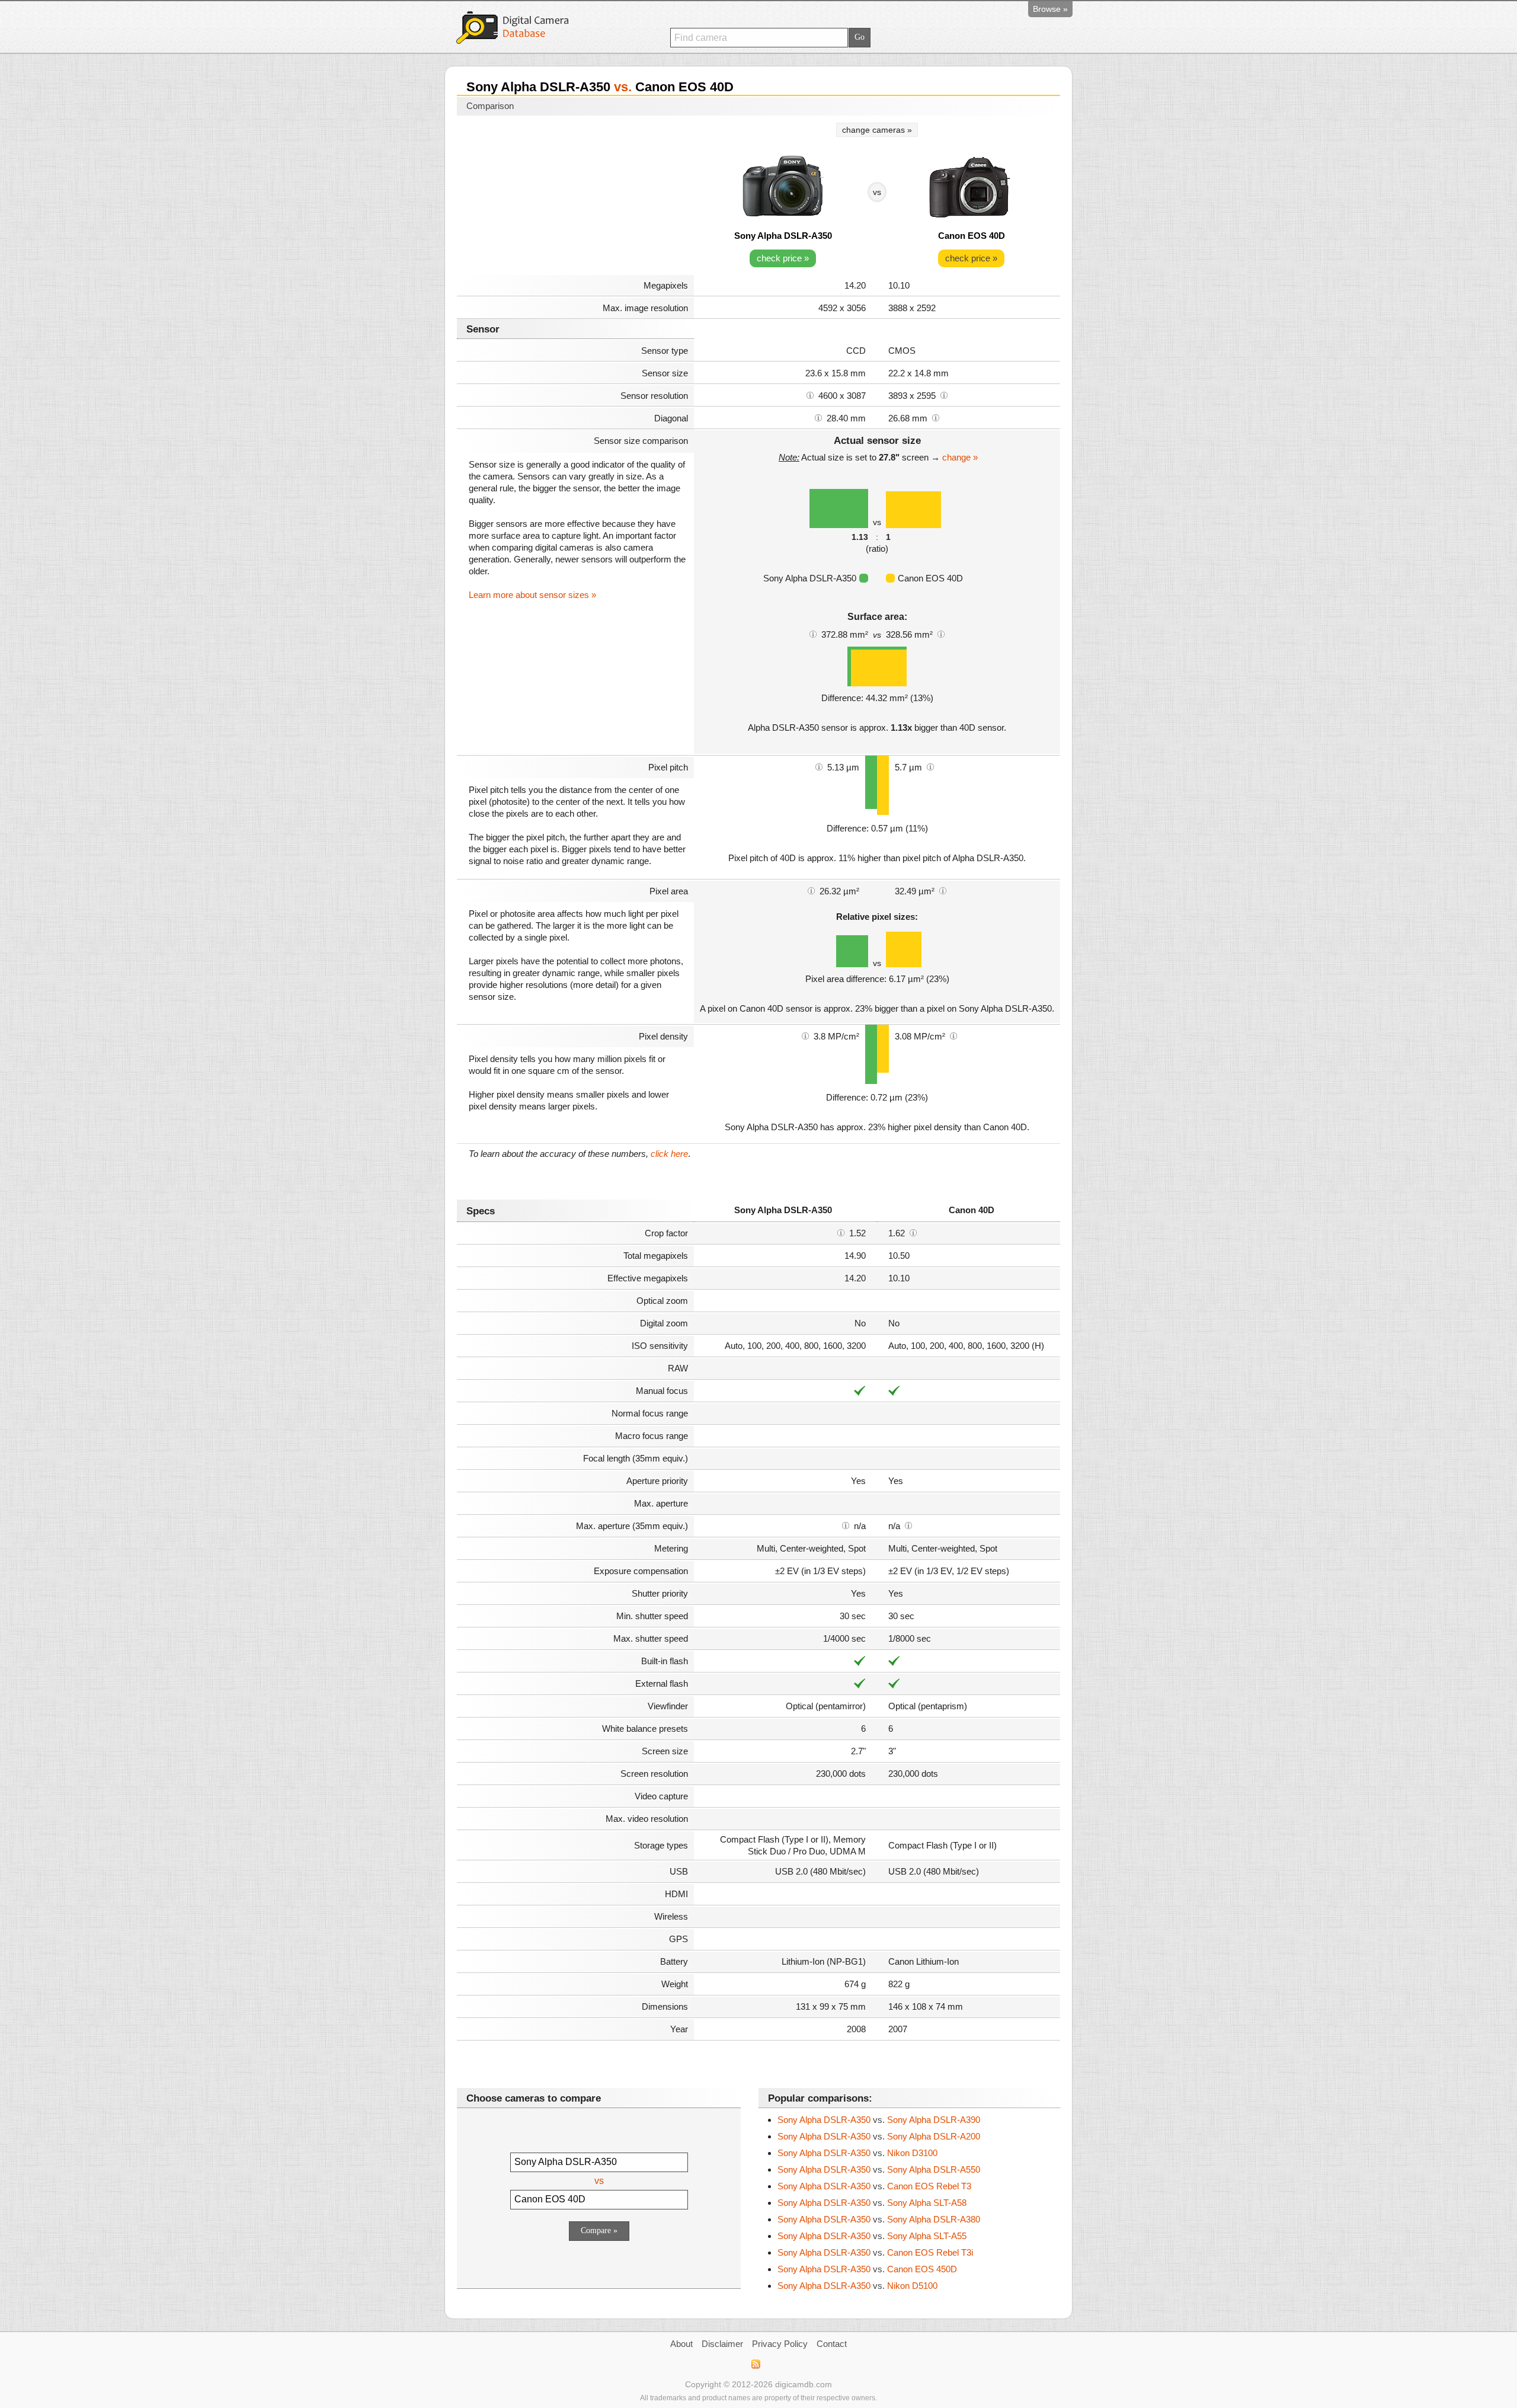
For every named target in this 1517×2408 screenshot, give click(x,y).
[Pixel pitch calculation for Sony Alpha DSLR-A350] (819, 766)
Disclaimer (722, 2344)
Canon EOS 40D (972, 236)
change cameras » (877, 130)
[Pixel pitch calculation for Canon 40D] (930, 766)
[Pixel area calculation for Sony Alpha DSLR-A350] (811, 890)
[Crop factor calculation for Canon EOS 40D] (913, 1232)
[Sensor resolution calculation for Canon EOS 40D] (944, 395)
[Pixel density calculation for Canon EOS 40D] (953, 1035)
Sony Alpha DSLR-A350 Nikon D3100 (857, 2153)
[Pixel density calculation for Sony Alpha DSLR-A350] (805, 1035)
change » (960, 457)
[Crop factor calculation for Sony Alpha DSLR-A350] (841, 1232)
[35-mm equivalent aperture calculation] (846, 1525)
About (681, 2344)
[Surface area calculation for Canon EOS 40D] (941, 634)
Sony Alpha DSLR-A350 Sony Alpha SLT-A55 (872, 2236)
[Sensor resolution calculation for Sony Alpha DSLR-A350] (810, 395)
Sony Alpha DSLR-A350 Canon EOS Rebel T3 (874, 2186)
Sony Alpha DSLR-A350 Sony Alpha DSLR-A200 (879, 2136)
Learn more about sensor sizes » (532, 595)
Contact (832, 2344)
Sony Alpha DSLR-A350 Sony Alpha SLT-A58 (872, 2203)
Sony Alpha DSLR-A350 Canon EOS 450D (867, 2269)
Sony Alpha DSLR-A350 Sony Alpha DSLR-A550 (879, 2169)
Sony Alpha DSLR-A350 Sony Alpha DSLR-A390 (879, 2120)
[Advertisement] (575, 197)
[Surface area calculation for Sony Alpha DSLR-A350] (813, 634)
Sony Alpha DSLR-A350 (783, 236)
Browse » (1050, 9)
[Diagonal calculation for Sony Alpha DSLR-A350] (818, 417)
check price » (783, 258)
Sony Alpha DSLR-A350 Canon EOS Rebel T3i (875, 2252)
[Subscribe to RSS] (755, 2364)
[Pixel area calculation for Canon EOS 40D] (943, 890)
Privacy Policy (780, 2344)
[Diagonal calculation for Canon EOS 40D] (936, 417)
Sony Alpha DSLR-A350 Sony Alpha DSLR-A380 (879, 2219)
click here (669, 1154)
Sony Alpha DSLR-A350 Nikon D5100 (857, 2286)
